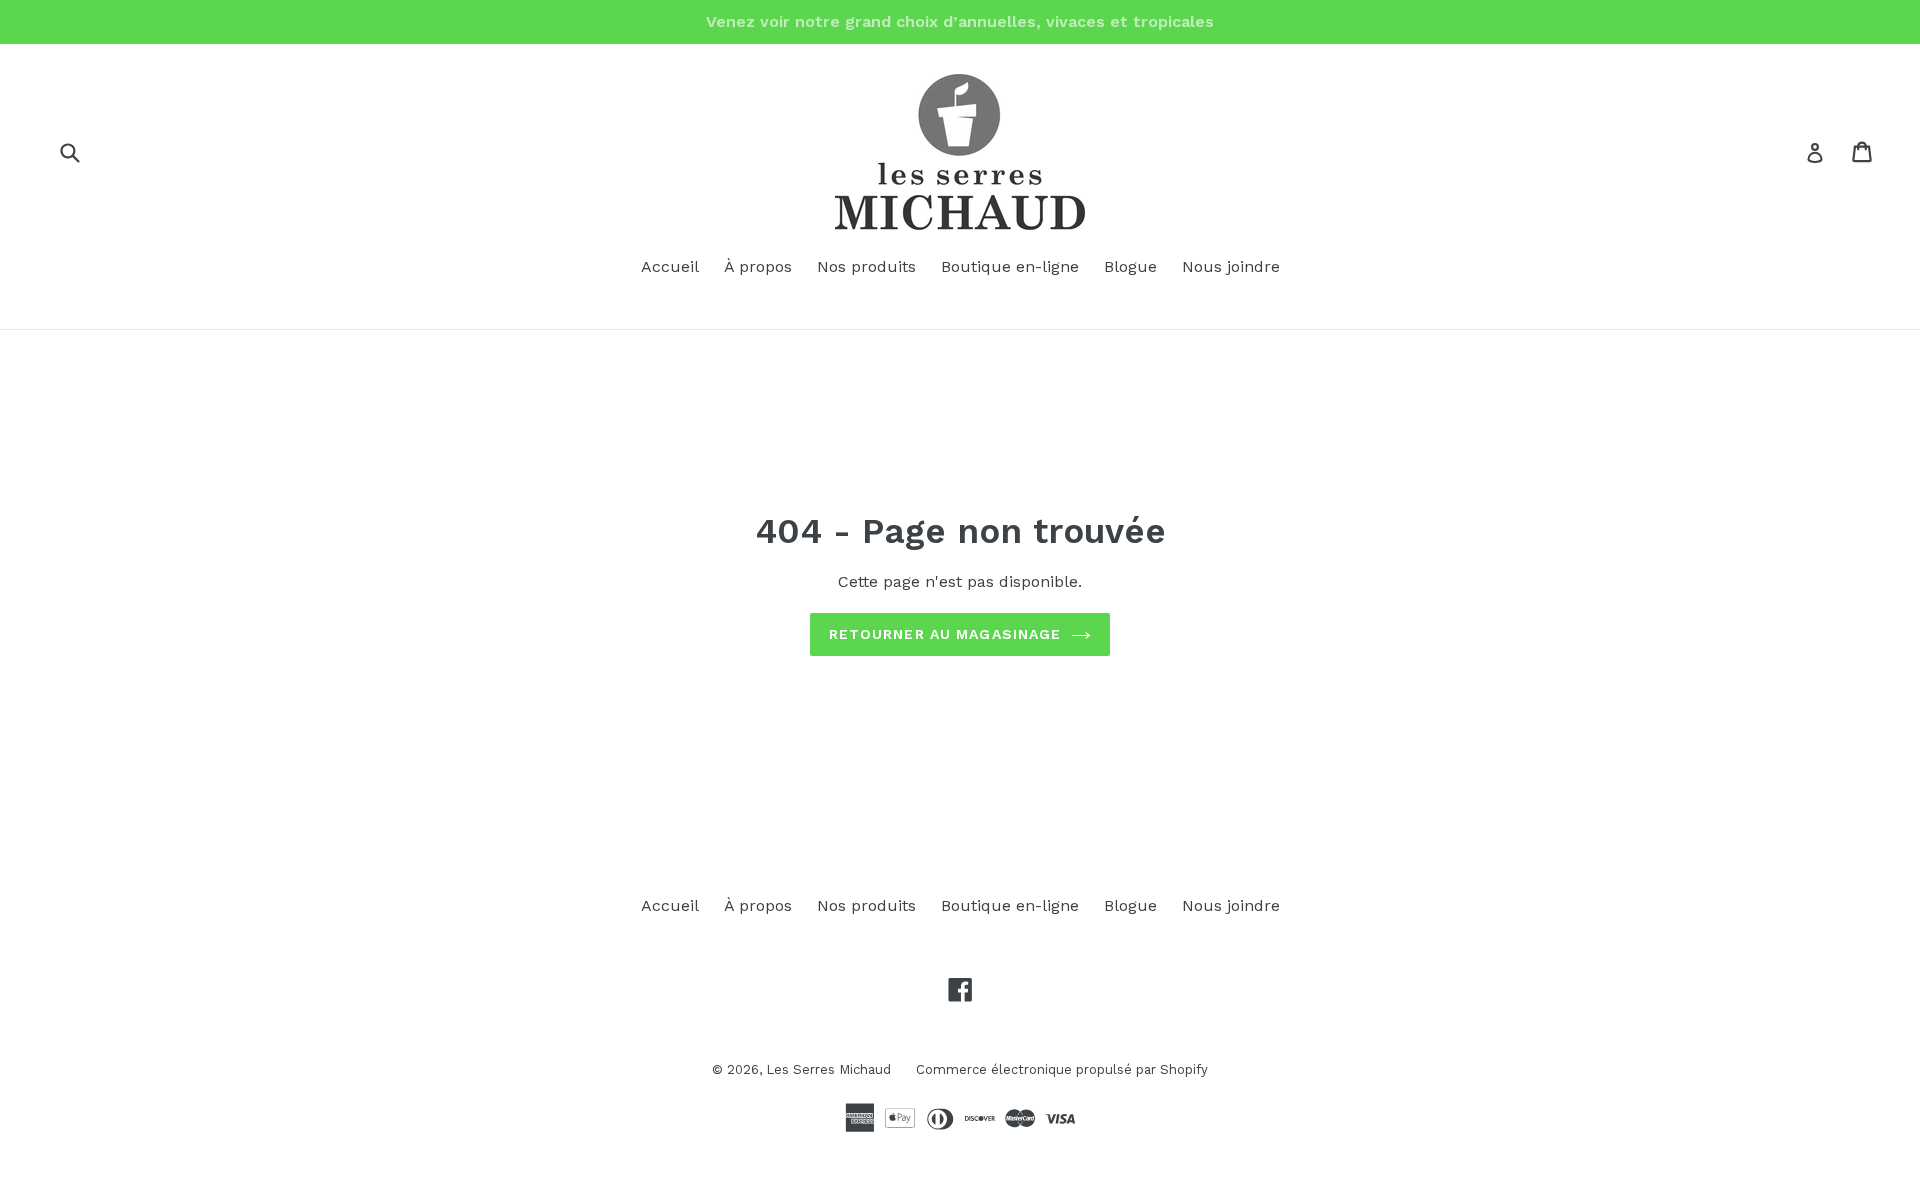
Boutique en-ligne (1010, 266)
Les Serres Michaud (828, 1069)
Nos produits (866, 266)
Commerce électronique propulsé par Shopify (1062, 1069)
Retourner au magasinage (945, 634)
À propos (758, 266)
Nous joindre (1231, 266)
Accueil (670, 266)
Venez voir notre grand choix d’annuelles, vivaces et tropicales (960, 21)
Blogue (1130, 266)
